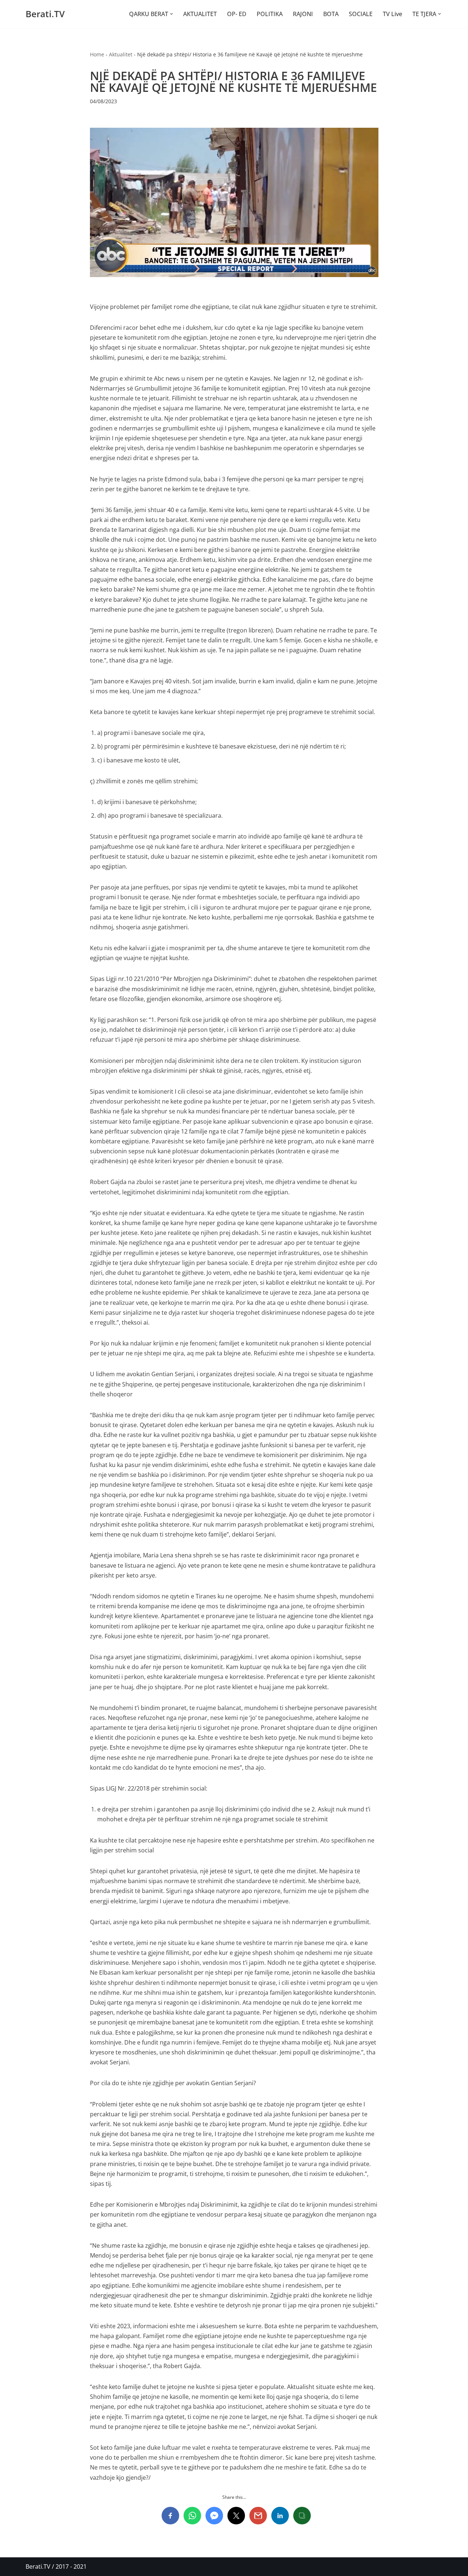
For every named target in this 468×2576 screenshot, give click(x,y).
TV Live (392, 14)
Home (97, 54)
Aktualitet (121, 54)
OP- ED (237, 14)
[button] (171, 14)
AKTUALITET (200, 14)
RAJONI (303, 14)
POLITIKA (270, 14)
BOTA (331, 14)
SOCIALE (361, 14)
